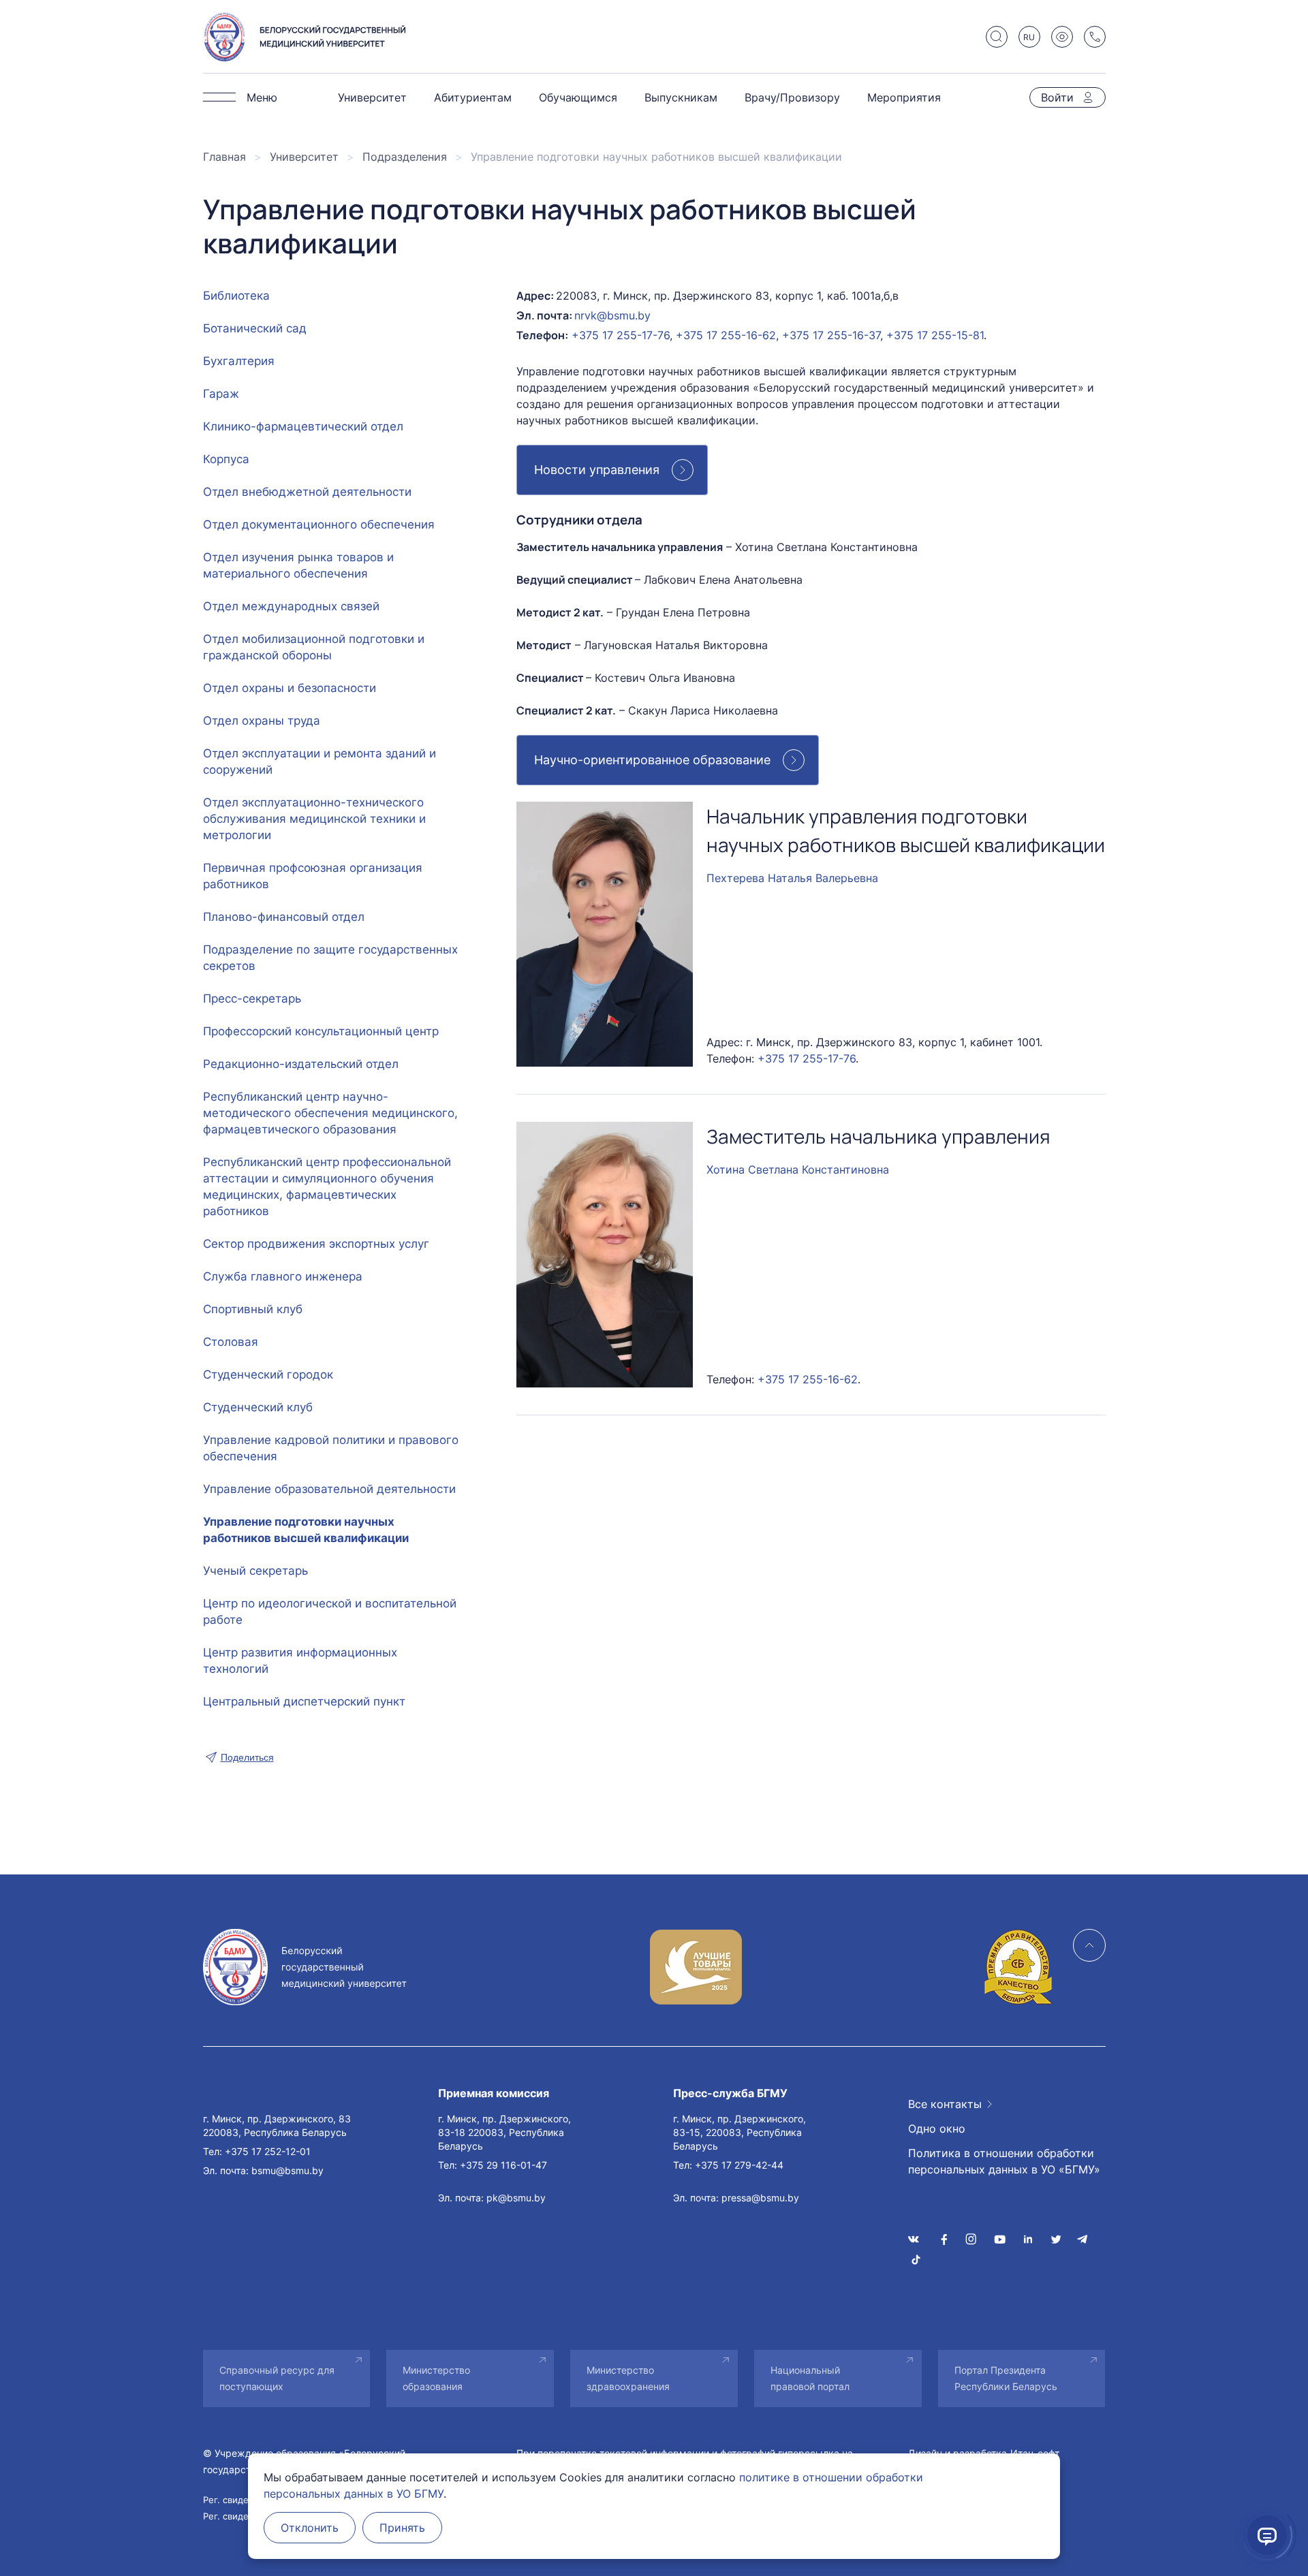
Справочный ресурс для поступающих (277, 2378)
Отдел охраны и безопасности (290, 688)
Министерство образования (436, 2378)
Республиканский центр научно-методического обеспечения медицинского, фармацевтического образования (330, 1113)
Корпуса (226, 459)
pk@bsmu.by (516, 2198)
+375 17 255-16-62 (726, 335)
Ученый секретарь (255, 1571)
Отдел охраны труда (262, 721)
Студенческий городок (268, 1375)
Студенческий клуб (258, 1407)
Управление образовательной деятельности (329, 1489)
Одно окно (937, 2129)
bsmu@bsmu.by (287, 2170)
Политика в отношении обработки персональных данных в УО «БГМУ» (1004, 2161)
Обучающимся (578, 97)
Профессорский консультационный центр (321, 1031)
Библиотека (236, 296)
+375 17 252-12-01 (268, 2151)
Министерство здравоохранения (628, 2378)
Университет (372, 97)
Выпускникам (681, 97)
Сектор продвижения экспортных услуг (316, 1244)
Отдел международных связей (291, 606)
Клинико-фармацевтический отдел (303, 426)
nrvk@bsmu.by (612, 315)
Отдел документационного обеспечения (319, 524)
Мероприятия (904, 97)
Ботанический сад (255, 328)
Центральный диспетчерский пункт (304, 1701)
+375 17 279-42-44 (739, 2165)
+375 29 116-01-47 (503, 2165)
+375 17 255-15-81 (935, 335)
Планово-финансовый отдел (284, 917)
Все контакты (945, 2104)
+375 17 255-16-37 (831, 335)
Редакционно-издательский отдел (301, 1064)
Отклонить (310, 2528)
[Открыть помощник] (1267, 2535)
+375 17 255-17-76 (621, 335)
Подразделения (405, 157)
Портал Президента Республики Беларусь (1006, 2378)
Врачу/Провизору (792, 97)
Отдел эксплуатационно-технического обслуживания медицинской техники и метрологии (314, 819)
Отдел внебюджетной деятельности (307, 492)
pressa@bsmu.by (760, 2198)
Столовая (231, 1342)
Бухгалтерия (239, 361)
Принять (402, 2528)
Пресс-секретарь (252, 999)
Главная (224, 157)
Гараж (221, 394)
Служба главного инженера (283, 1276)
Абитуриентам (473, 97)
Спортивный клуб (253, 1309)
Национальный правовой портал (810, 2378)
